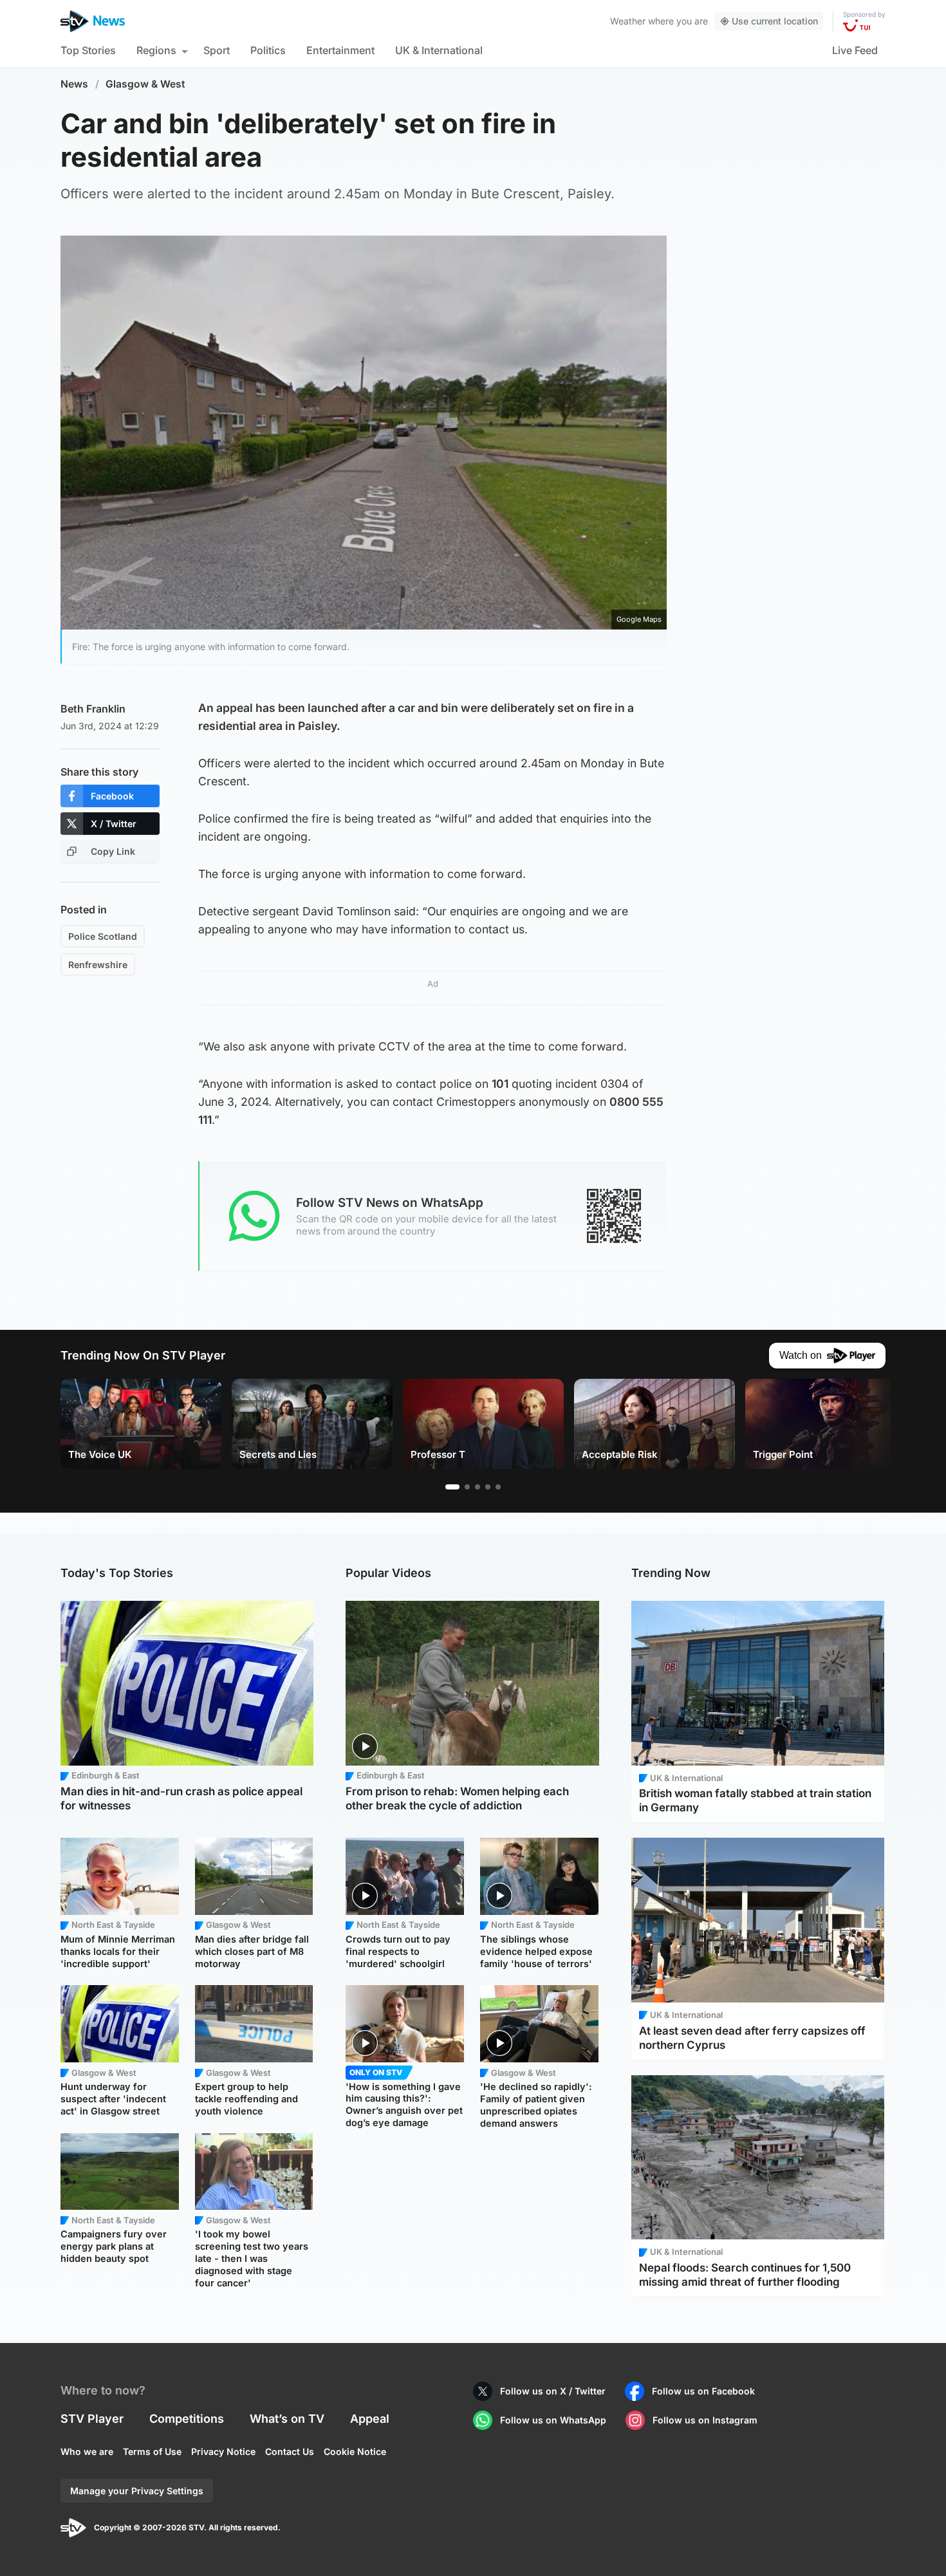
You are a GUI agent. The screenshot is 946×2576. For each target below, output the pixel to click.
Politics (268, 50)
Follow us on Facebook (703, 2391)
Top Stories (88, 50)
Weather (628, 21)
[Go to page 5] (498, 1487)
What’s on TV (287, 2419)
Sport (217, 50)
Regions (156, 50)
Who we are (87, 2451)
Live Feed (855, 50)
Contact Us (290, 2451)
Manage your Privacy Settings (137, 2491)
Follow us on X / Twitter (553, 2391)
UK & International (439, 50)
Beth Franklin (93, 709)
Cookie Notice (355, 2451)
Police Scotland (103, 936)
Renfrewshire (98, 965)
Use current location (775, 21)
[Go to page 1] (452, 1487)
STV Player (92, 2419)
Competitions (187, 2419)
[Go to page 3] (478, 1487)
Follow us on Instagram (705, 2420)
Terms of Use (152, 2451)
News (74, 84)
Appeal (370, 2419)
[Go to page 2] (467, 1487)
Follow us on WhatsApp (553, 2420)
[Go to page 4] (488, 1487)
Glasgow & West (145, 84)
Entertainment (340, 50)
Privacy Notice (223, 2451)
